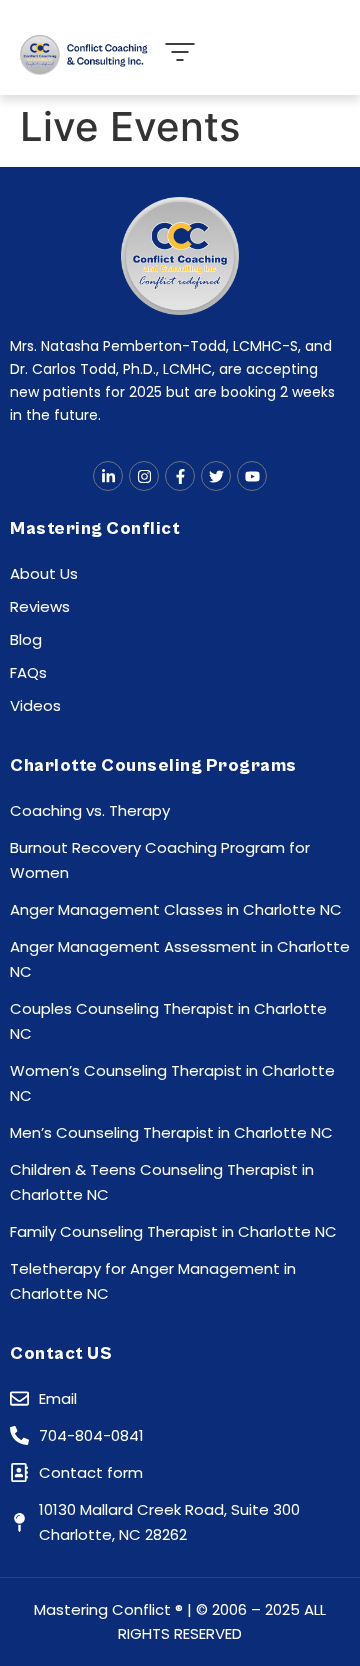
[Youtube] (252, 476)
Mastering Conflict (95, 528)
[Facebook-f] (180, 476)
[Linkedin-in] (108, 476)
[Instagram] (144, 476)
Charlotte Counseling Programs (153, 765)
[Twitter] (216, 476)
